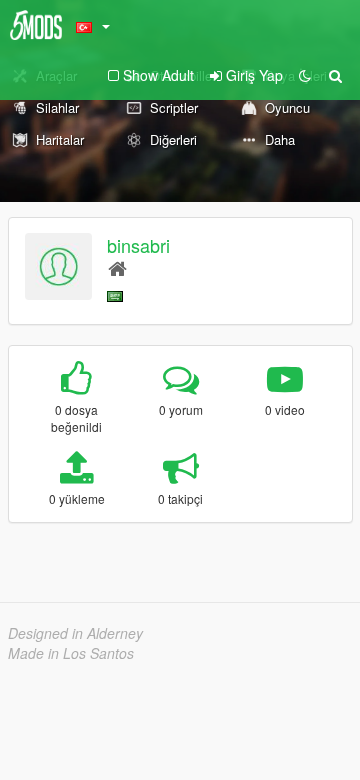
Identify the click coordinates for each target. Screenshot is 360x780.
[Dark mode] (305, 75)
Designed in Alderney (75, 633)
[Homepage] (117, 267)
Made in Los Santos (71, 653)
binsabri (138, 245)
